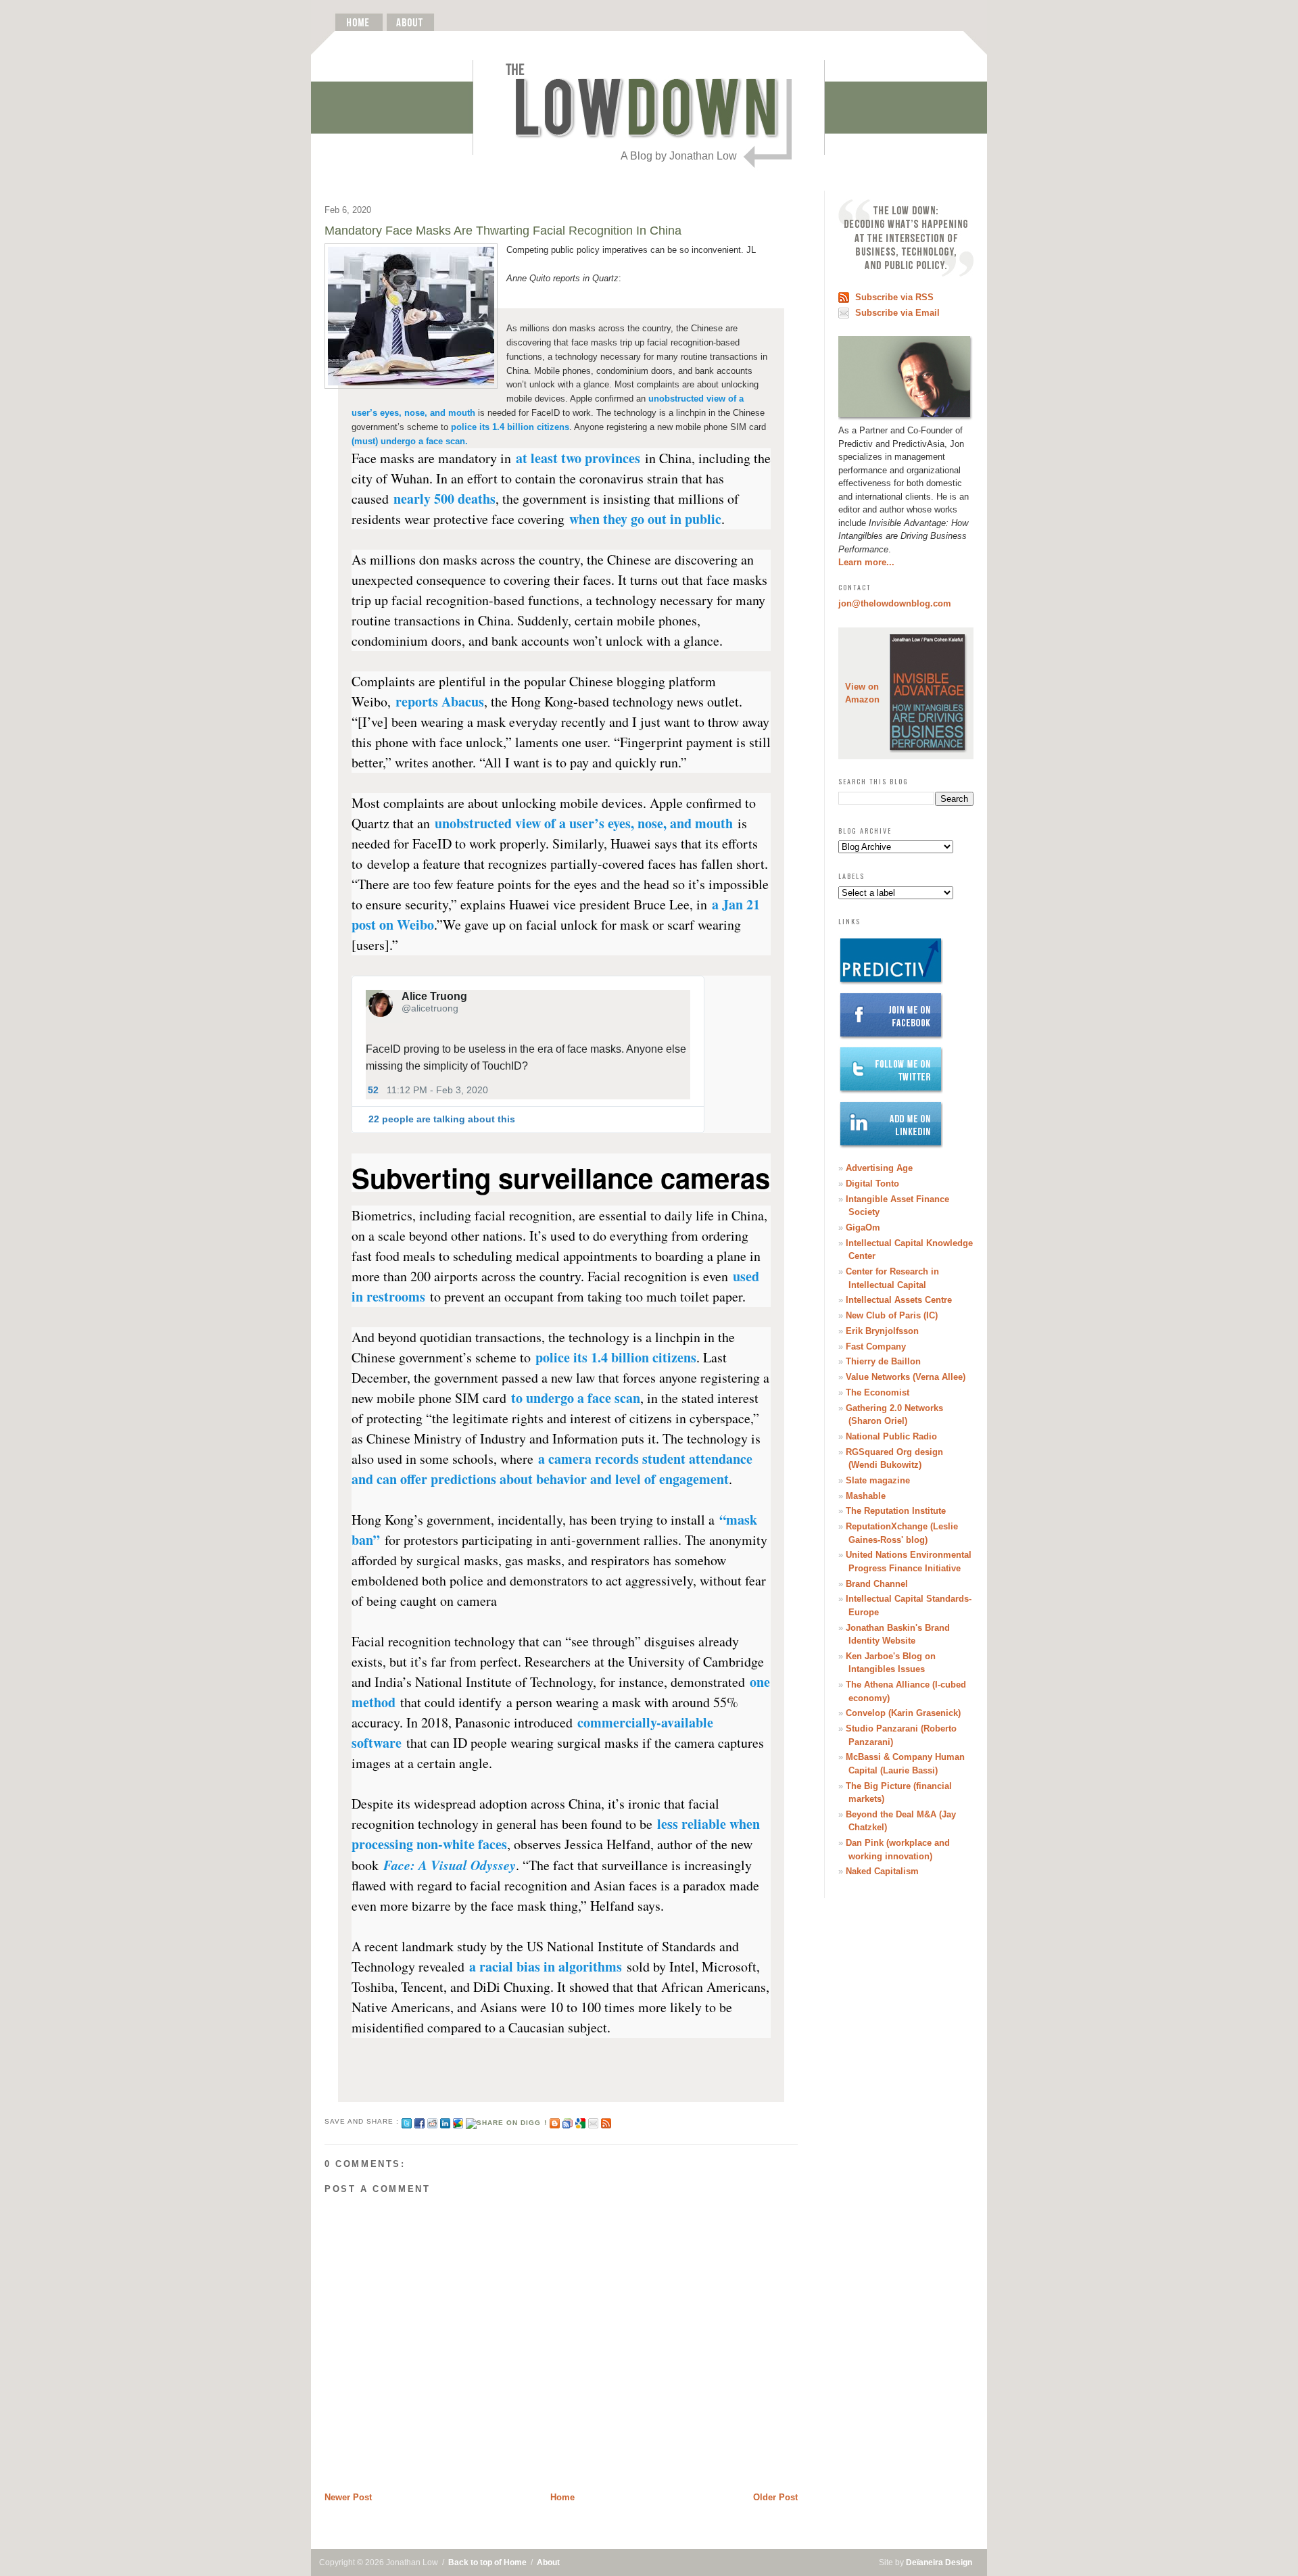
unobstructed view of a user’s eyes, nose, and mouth (584, 823)
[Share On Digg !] (506, 2121)
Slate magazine (878, 1480)
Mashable (866, 1496)
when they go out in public (645, 519)
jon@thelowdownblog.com (895, 603)
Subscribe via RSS (894, 297)
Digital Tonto (872, 1184)
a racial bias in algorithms (546, 1966)
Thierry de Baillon (883, 1361)
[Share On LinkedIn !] (445, 2121)
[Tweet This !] (407, 2121)
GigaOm (863, 1227)
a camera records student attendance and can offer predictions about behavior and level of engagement (552, 1469)
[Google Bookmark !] (580, 2121)
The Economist (878, 1392)
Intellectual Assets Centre (899, 1300)
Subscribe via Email (897, 313)
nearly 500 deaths (444, 499)
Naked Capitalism (882, 1871)
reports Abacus (440, 701)
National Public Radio (891, 1436)
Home (562, 2497)
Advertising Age (879, 1168)
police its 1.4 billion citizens (510, 427)
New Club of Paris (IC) (892, 1315)
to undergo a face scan (576, 1398)
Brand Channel (877, 1584)
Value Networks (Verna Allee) (906, 1377)
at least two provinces (578, 458)
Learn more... (866, 562)
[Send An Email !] (593, 2121)
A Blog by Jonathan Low (679, 156)
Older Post (775, 2497)
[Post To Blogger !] (555, 2121)
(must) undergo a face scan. (410, 441)
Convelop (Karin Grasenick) (903, 1713)
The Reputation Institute (896, 1511)
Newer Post (348, 2497)
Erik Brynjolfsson (882, 1331)
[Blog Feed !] (606, 2121)
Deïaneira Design (939, 2562)
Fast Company (876, 1346)
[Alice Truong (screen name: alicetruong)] (381, 1002)
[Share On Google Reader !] (568, 2121)
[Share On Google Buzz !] (458, 2121)
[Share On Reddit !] (432, 2121)
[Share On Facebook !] (419, 2121)
